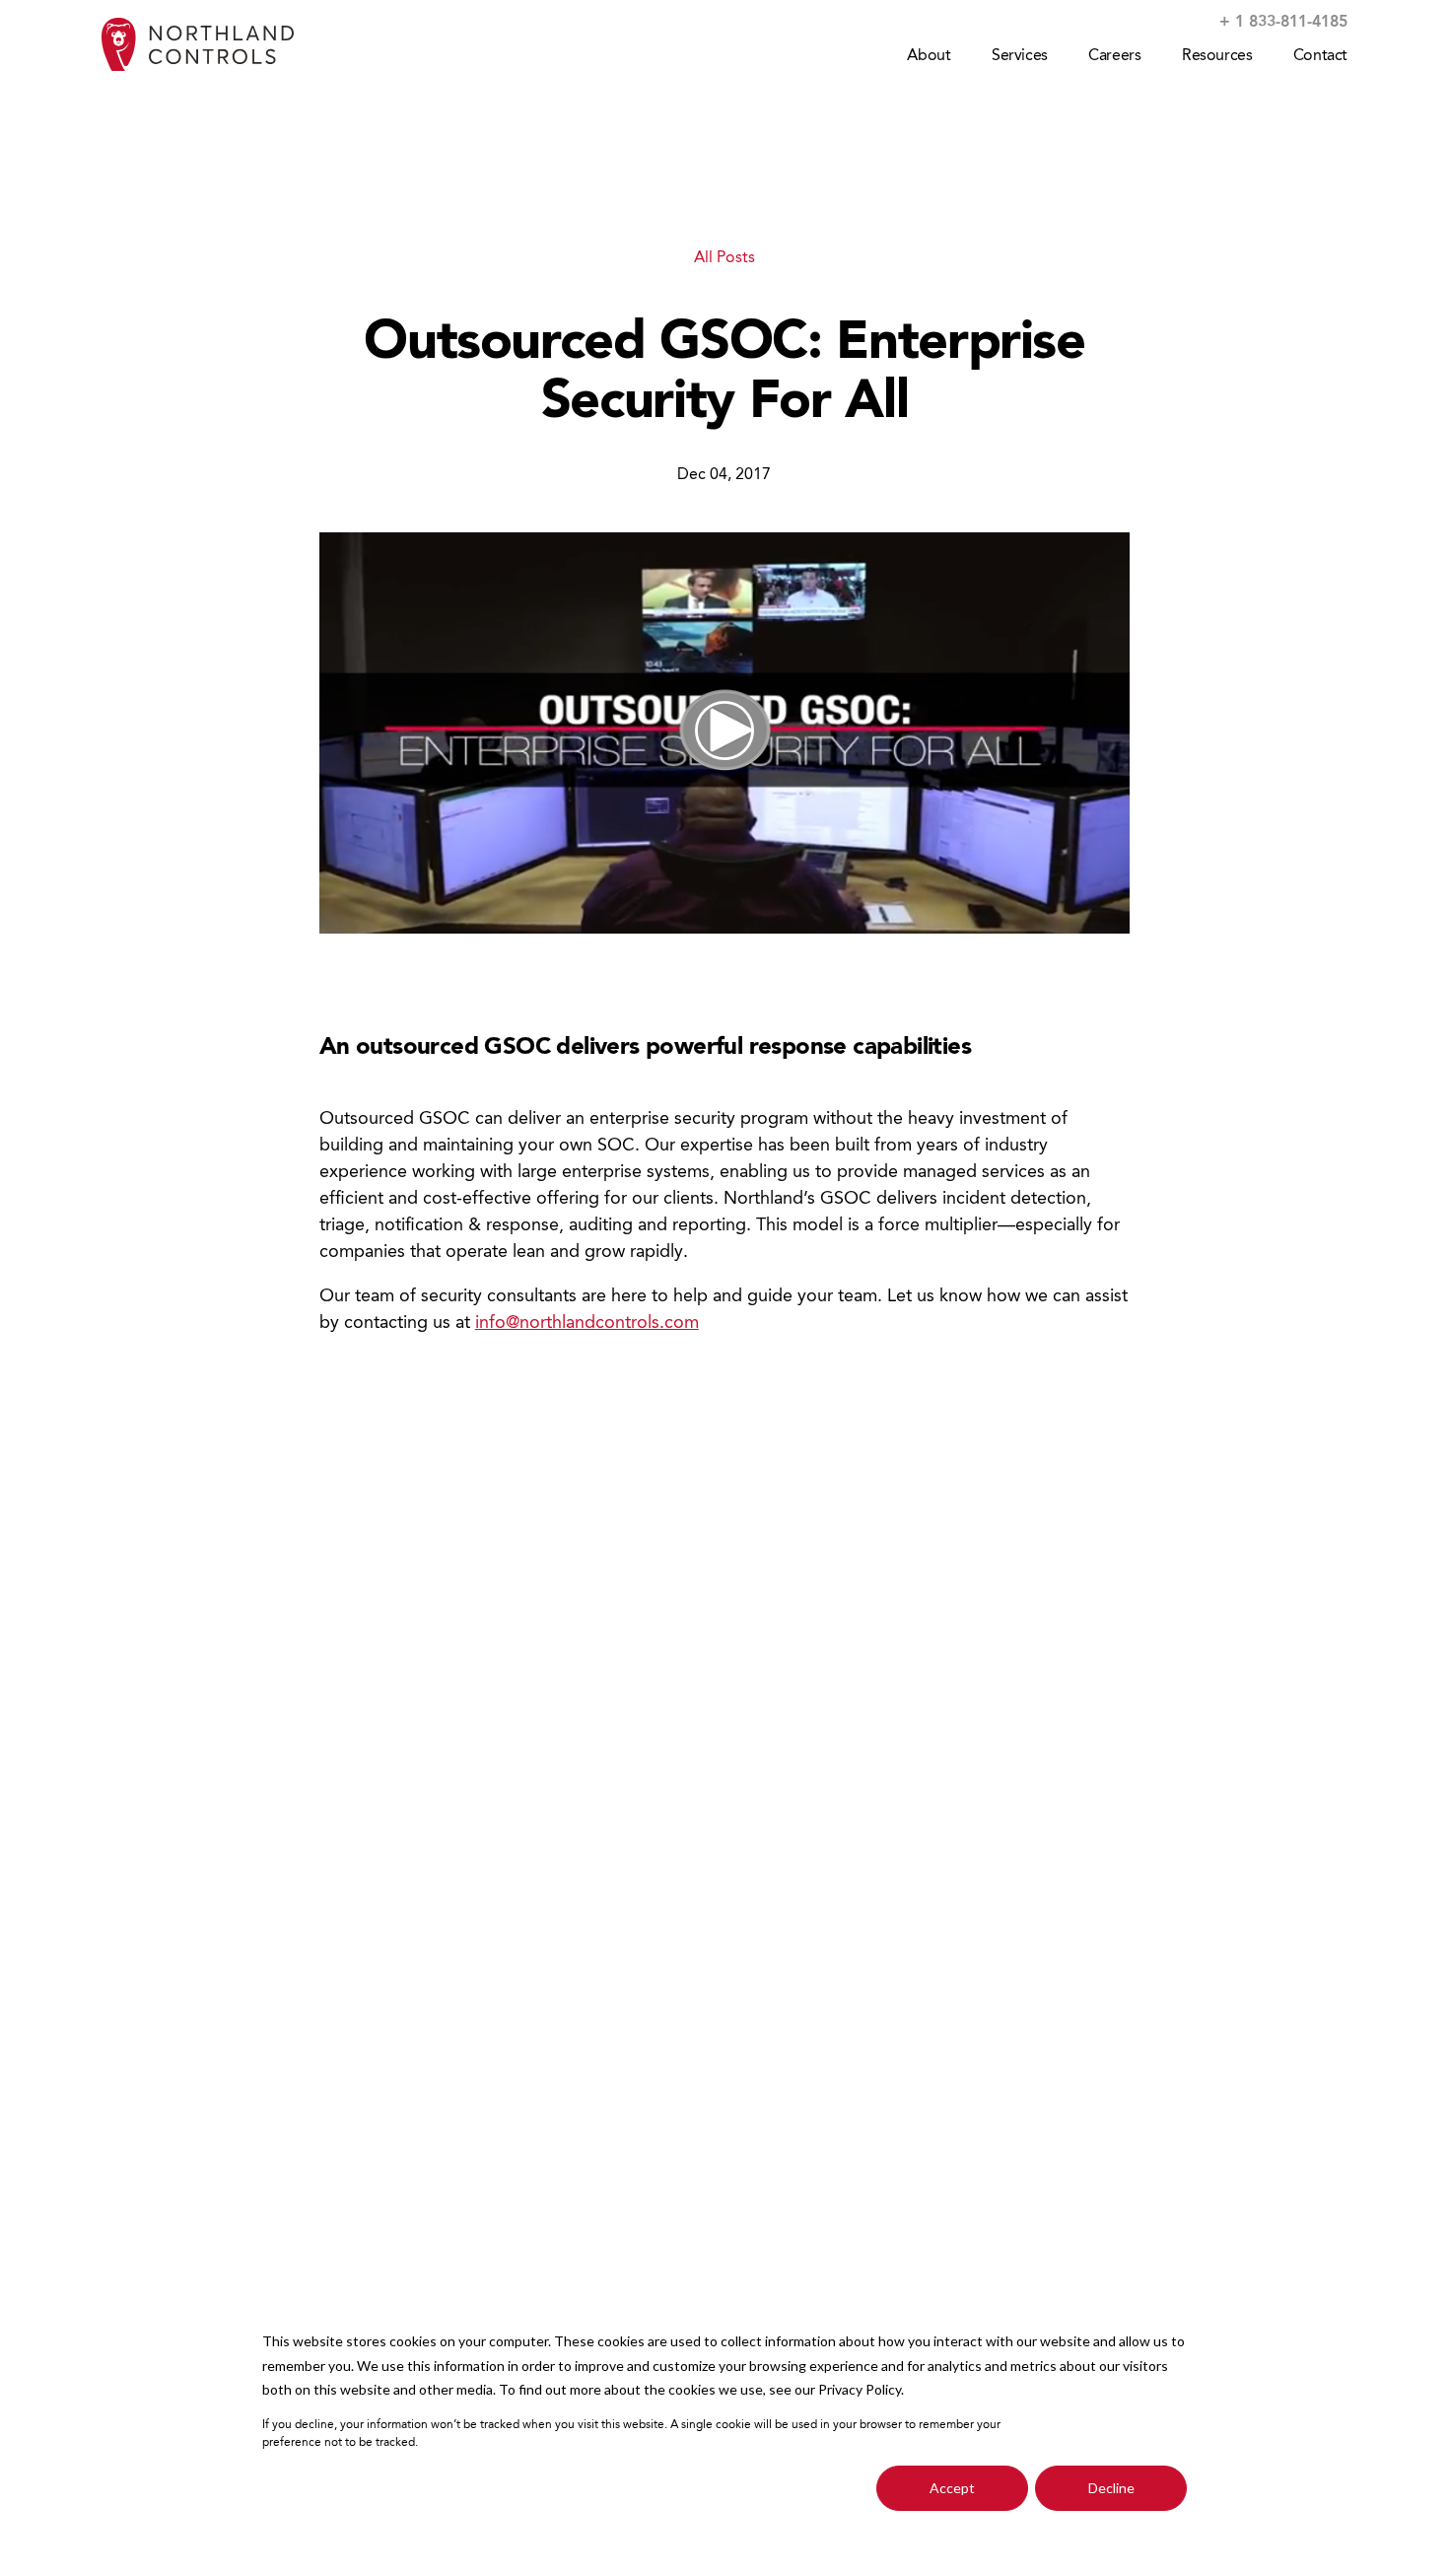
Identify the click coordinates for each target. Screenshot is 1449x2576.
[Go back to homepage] (198, 45)
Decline (1111, 2488)
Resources (1217, 56)
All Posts (724, 258)
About (929, 56)
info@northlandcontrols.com (587, 1323)
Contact (1320, 56)
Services (1020, 56)
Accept (952, 2488)
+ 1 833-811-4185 (1283, 23)
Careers (1114, 56)
